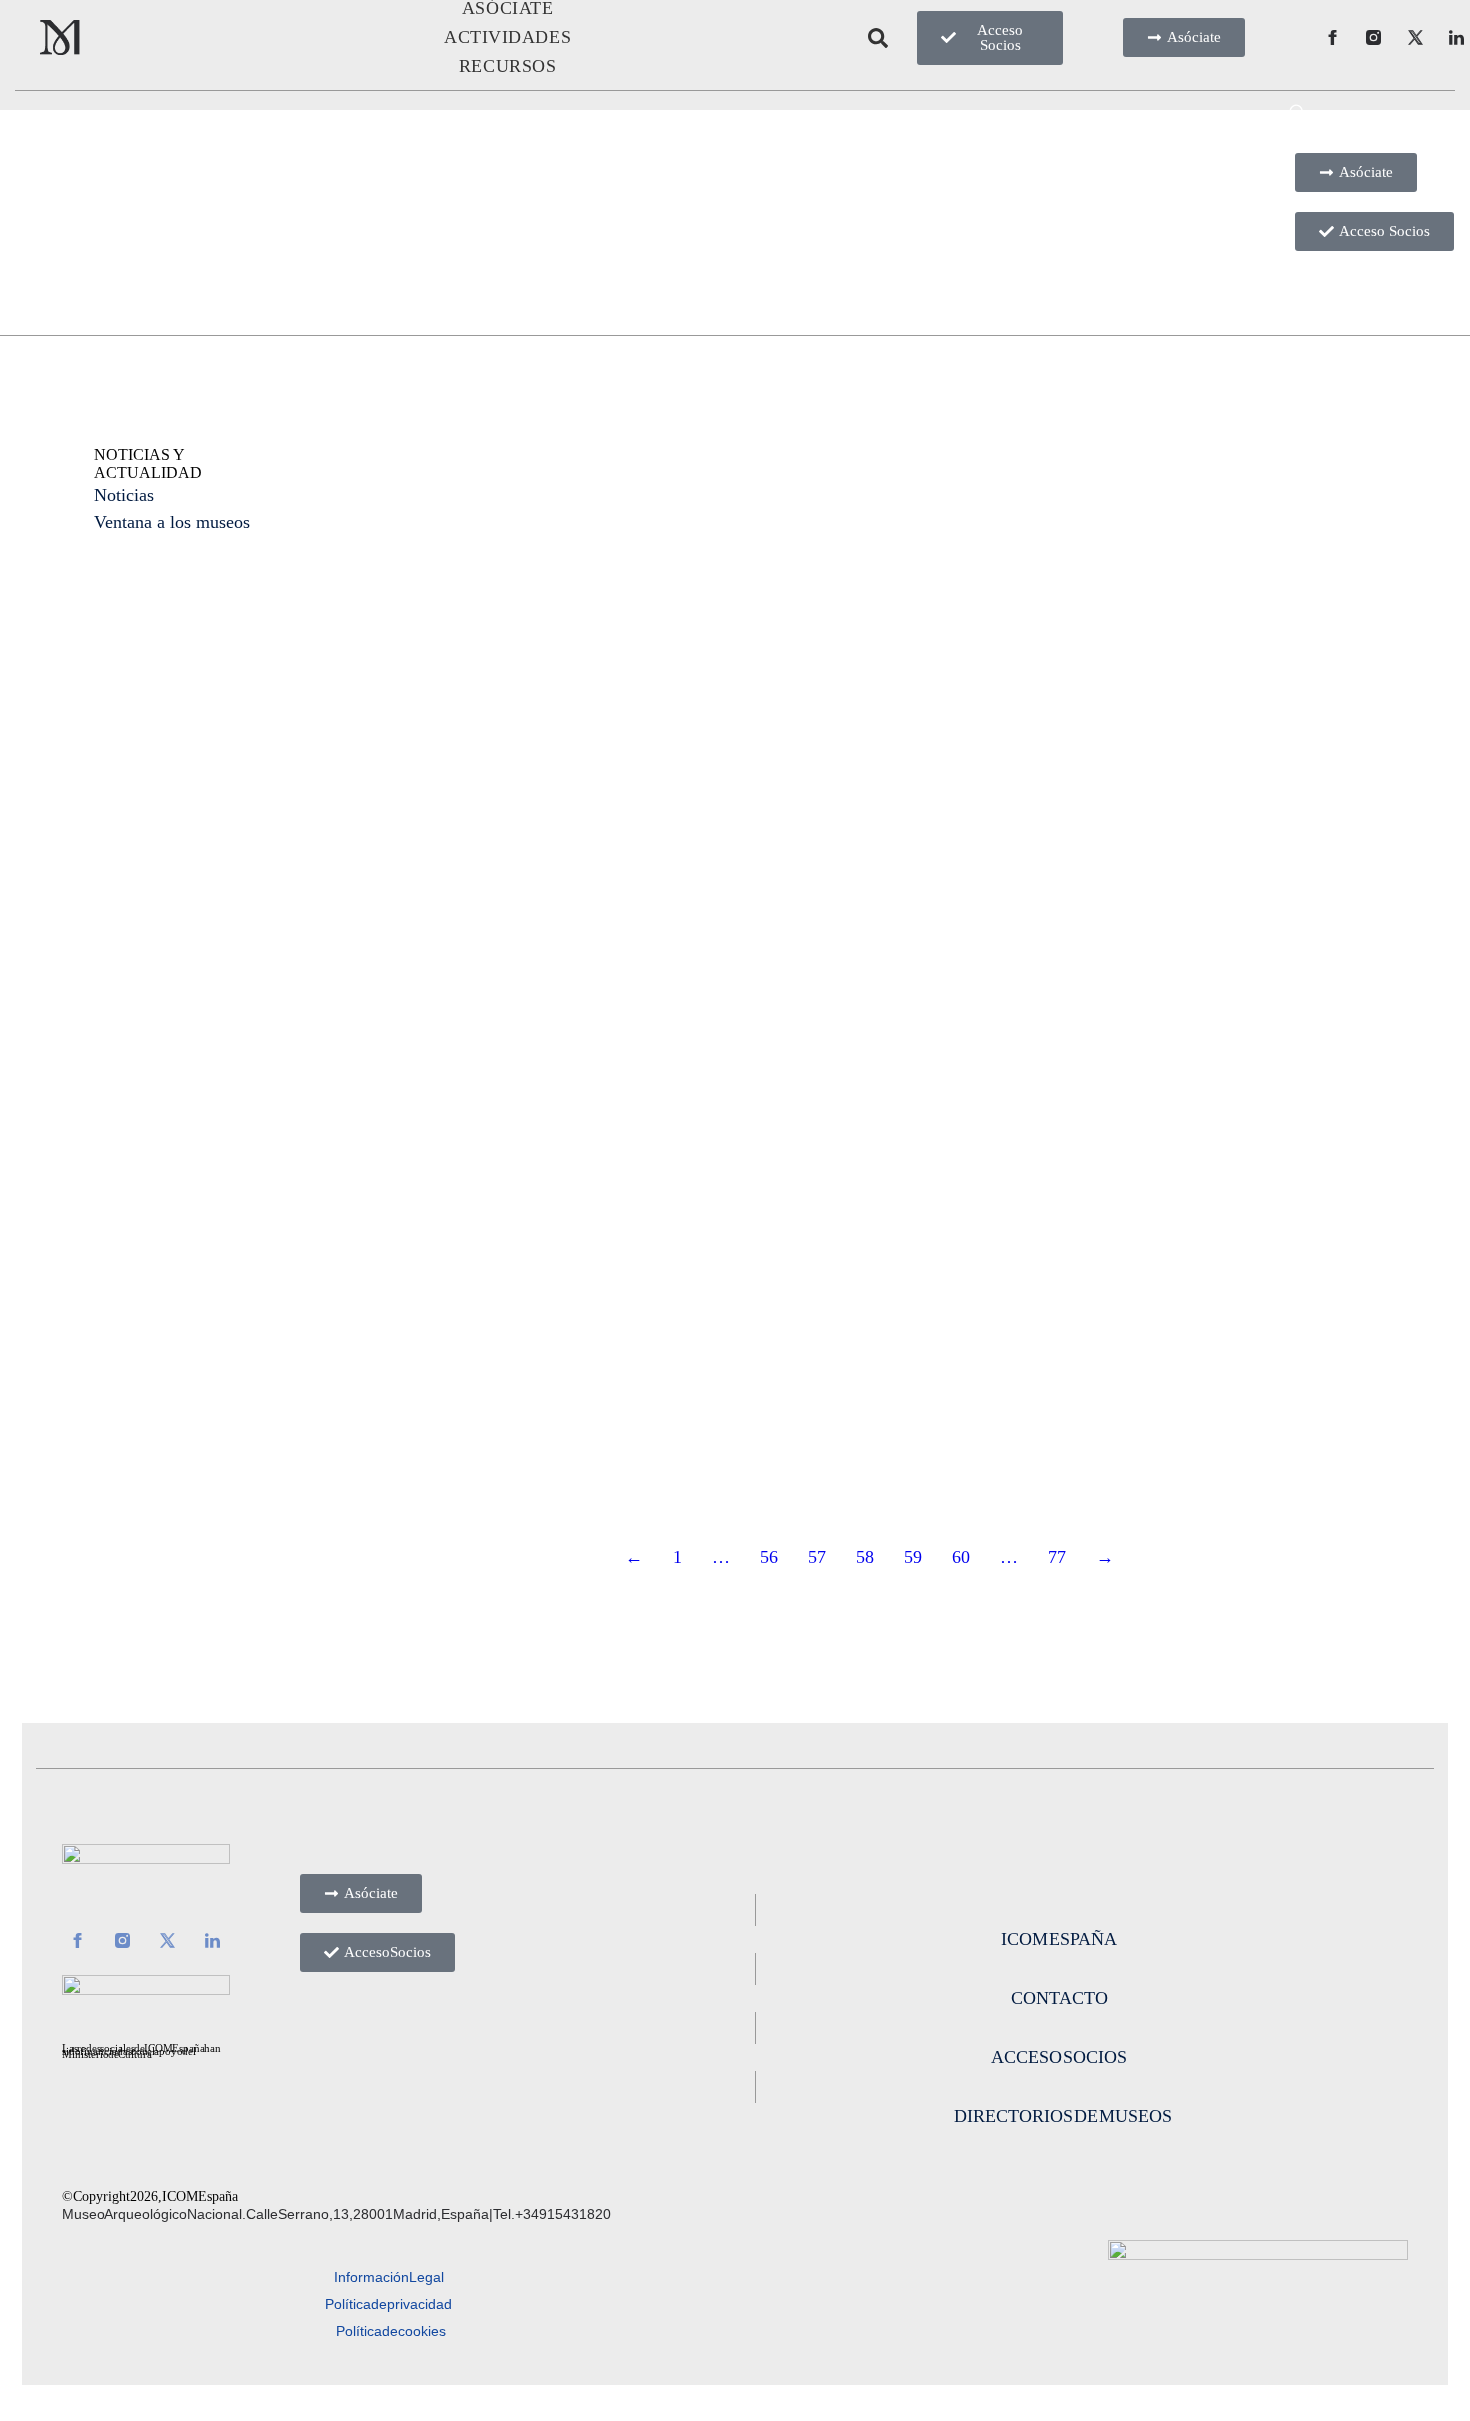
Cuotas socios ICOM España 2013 (524, 553)
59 (913, 1557)
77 (1057, 1557)
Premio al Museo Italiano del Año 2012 (1191, 1046)
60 (961, 1557)
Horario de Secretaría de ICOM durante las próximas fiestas (862, 579)
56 (769, 1557)
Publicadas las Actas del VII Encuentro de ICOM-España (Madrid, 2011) (522, 1072)
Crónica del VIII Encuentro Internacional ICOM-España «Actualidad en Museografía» (1210, 592)
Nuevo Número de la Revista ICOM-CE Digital (868, 1046)
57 (817, 1557)
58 (865, 1557)
